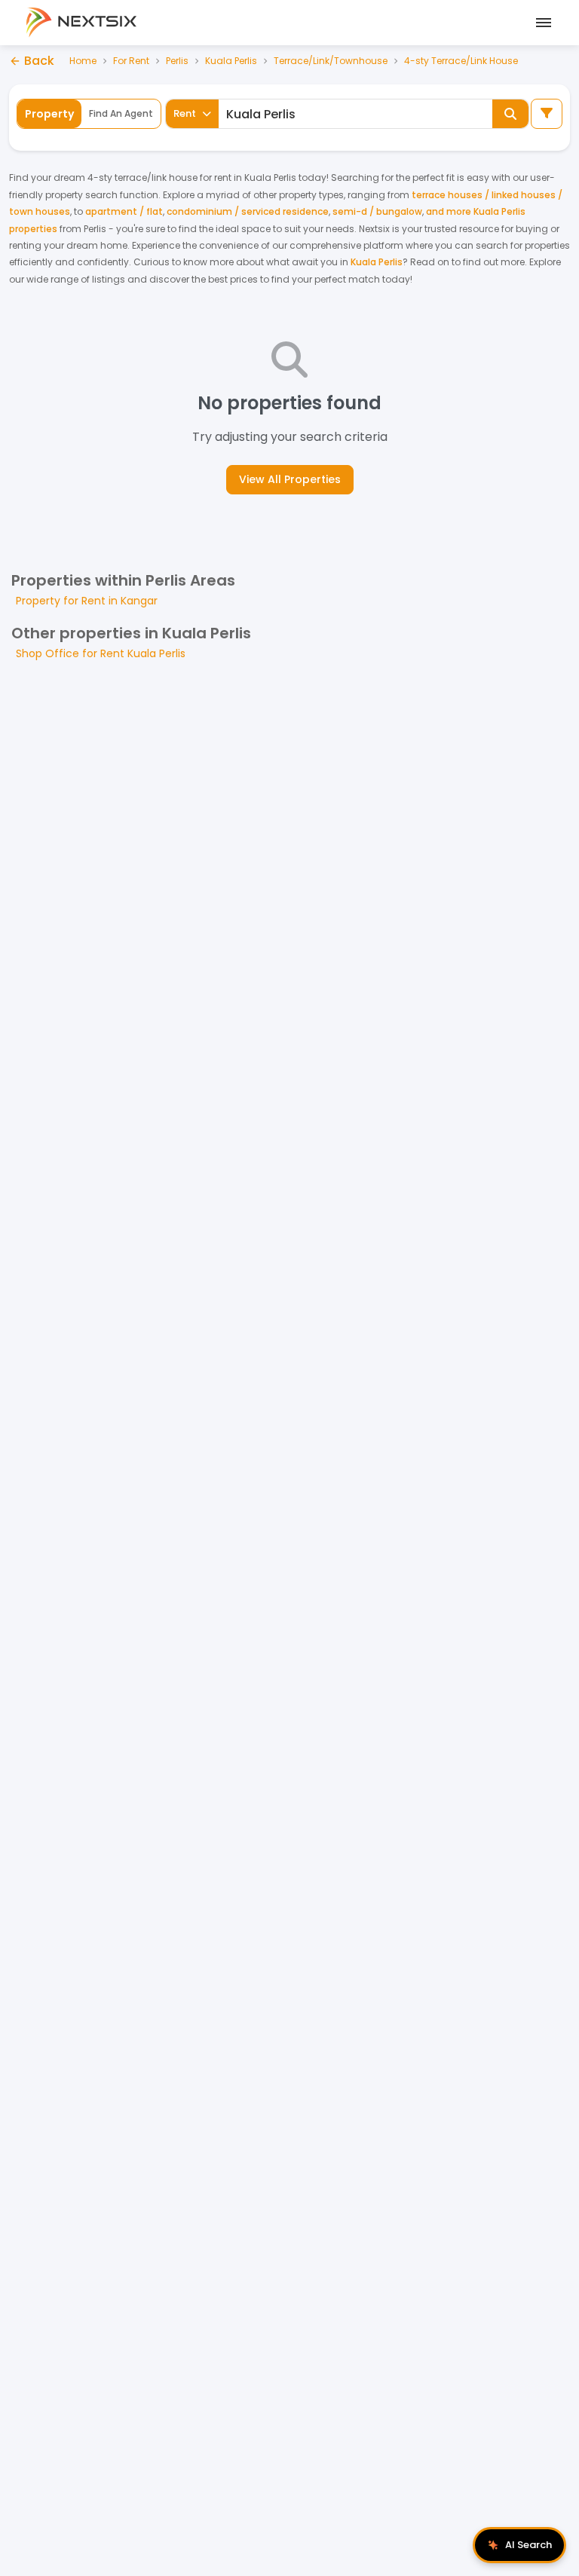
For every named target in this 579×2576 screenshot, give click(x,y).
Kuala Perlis (231, 61)
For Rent (131, 61)
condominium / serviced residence (248, 211)
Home (83, 61)
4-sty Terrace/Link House (461, 61)
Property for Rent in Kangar (87, 601)
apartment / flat (124, 211)
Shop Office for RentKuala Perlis (101, 653)
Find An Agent (121, 113)
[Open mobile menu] (541, 23)
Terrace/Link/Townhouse (331, 61)
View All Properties (290, 479)
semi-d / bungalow (377, 211)
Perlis (177, 61)
